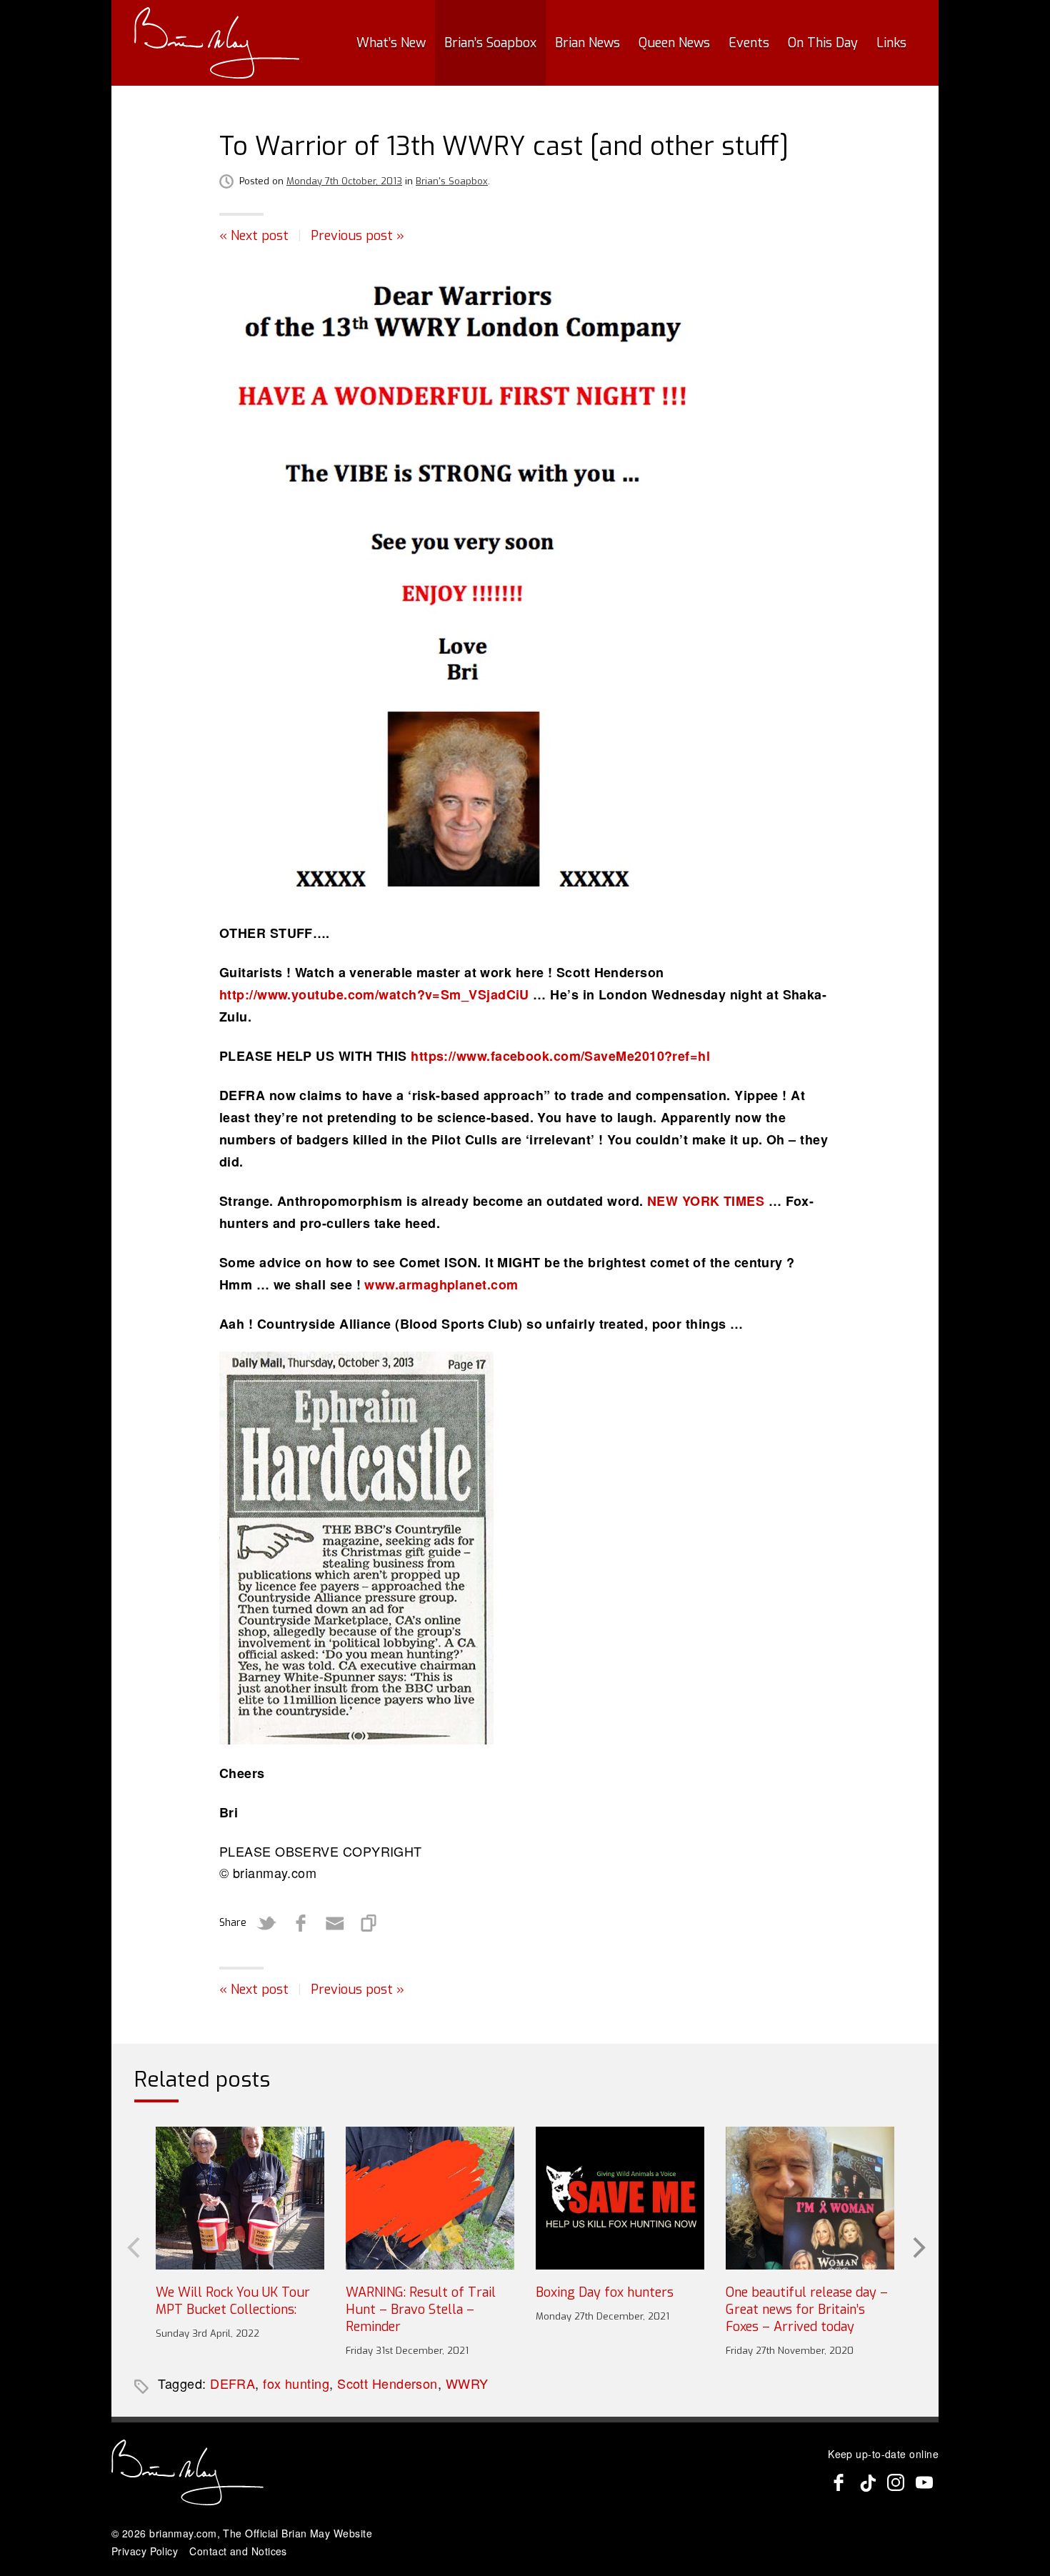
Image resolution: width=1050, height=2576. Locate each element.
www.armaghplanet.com (441, 1284)
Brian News (587, 43)
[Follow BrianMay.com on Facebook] (839, 2482)
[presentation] (132, 2246)
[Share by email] (335, 1923)
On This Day (823, 43)
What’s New (391, 43)
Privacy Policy (145, 2551)
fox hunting (296, 2383)
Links (891, 43)
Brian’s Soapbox (490, 43)
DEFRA (232, 2383)
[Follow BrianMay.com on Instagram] (896, 2482)
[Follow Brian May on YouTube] (924, 2482)
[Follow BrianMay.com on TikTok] (867, 2482)
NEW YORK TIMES (706, 1201)
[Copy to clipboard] (369, 1923)
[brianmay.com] (217, 43)
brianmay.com (183, 2533)
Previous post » (357, 236)
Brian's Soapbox (452, 181)
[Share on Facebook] (301, 1923)
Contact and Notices (238, 2551)
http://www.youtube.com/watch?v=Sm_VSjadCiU (374, 994)
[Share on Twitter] (266, 1923)
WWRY (467, 2383)
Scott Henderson (387, 2383)
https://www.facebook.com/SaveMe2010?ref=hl (560, 1056)
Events (749, 43)
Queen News (674, 43)
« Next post (254, 236)
